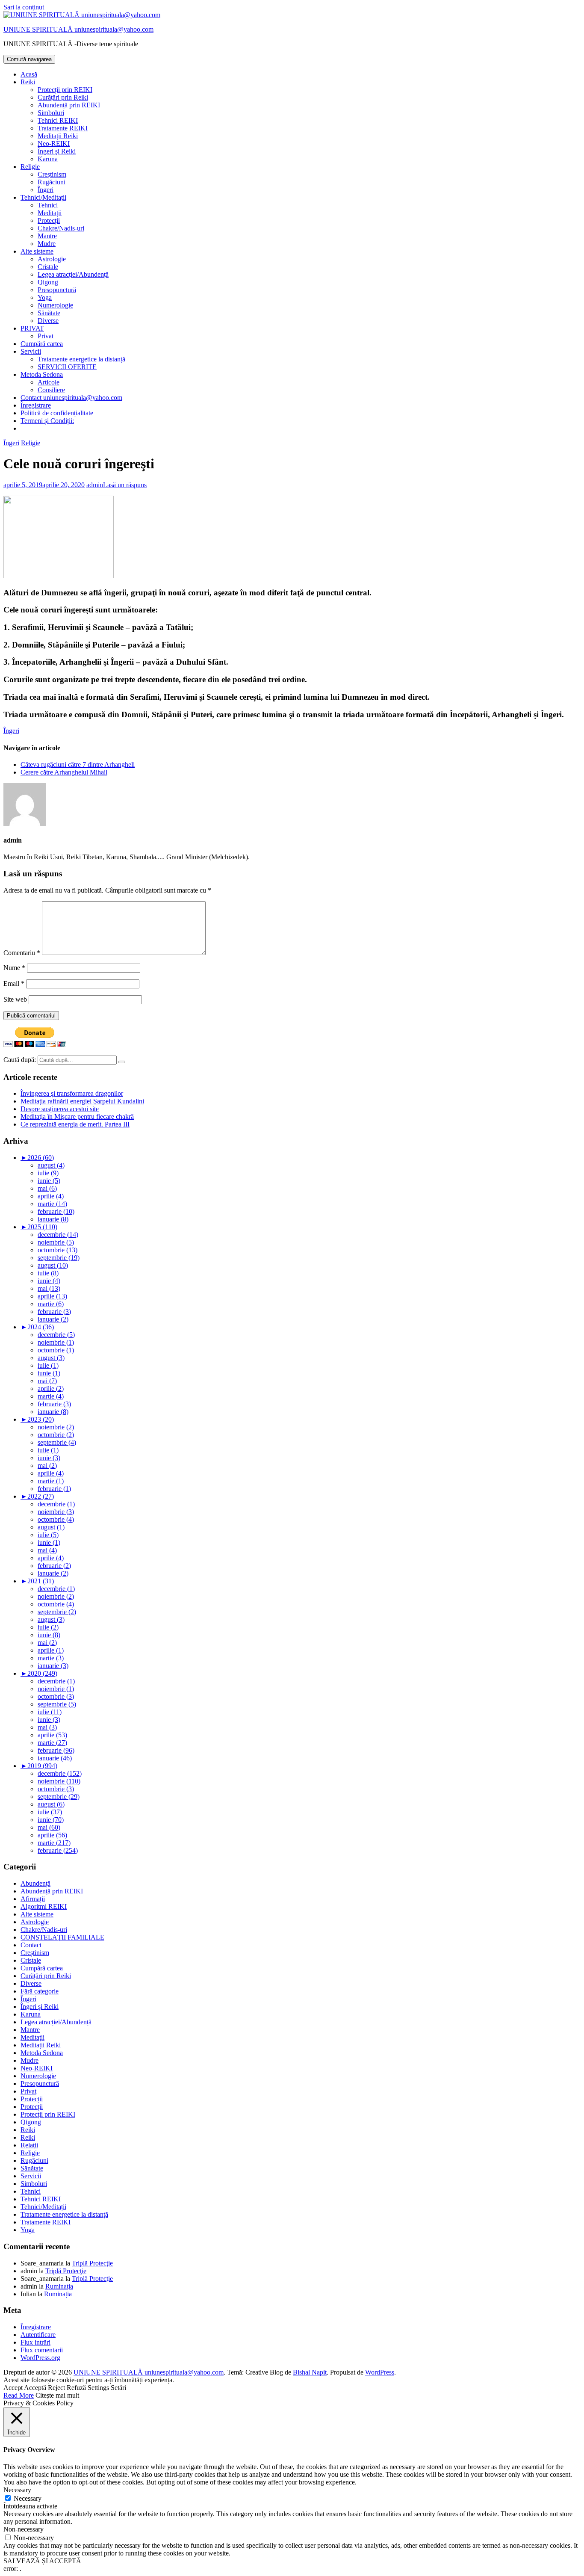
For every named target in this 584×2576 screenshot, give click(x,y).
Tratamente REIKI (63, 128)
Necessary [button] (17, 2490)
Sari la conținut (24, 7)
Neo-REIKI (54, 143)
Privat (46, 336)
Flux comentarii (42, 2350)
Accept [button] (13, 2388)
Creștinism (52, 174)
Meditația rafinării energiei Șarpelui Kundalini (82, 1101)
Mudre (47, 244)
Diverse (48, 321)
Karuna (48, 159)
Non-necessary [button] (24, 2529)
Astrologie (52, 259)
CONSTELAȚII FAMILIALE (62, 1937)
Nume (14, 968)
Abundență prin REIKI (69, 105)
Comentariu (22, 953)
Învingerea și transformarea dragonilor (72, 1093)
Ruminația (59, 2286)
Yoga (45, 297)
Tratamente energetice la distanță (81, 359)
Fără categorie (40, 1991)
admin (95, 485)
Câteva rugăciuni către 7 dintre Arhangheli (78, 765)
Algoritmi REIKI (44, 1906)
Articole (49, 382)
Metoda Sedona (42, 374)
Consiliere (51, 390)
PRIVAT (32, 328)
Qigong (48, 282)
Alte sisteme (37, 251)
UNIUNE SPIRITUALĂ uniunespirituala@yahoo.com (78, 29)
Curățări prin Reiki (63, 97)
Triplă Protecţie (92, 2263)
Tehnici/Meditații (43, 197)
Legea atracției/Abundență (73, 274)
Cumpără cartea (42, 344)
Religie (30, 167)
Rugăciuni (52, 182)
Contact (31, 1945)
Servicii (31, 351)
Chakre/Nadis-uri (61, 228)
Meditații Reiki (58, 136)
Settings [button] (98, 2388)
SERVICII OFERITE (67, 367)
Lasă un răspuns (125, 485)
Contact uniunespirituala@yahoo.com (71, 398)
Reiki (28, 82)
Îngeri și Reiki (57, 151)
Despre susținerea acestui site (60, 1109)
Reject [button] (56, 2388)
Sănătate (49, 313)
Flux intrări (35, 2342)
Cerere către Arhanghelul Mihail (64, 772)
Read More (19, 2395)
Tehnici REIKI (58, 120)
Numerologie (55, 305)
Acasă (29, 74)
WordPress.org (40, 2358)
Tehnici (48, 205)
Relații (29, 2145)
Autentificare (38, 2335)
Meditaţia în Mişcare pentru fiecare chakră (77, 1116)
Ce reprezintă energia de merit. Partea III (75, 1124)
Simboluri (51, 113)
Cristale (48, 267)
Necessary (28, 2498)
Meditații (50, 213)
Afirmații (33, 1899)
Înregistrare (36, 405)
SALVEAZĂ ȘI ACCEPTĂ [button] (42, 2561)
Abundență (35, 1883)
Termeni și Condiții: (47, 421)
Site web (15, 999)
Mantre (47, 236)
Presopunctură (57, 290)
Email (14, 983)
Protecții (49, 220)
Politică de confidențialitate (57, 413)
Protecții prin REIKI (65, 90)
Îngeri (46, 190)
